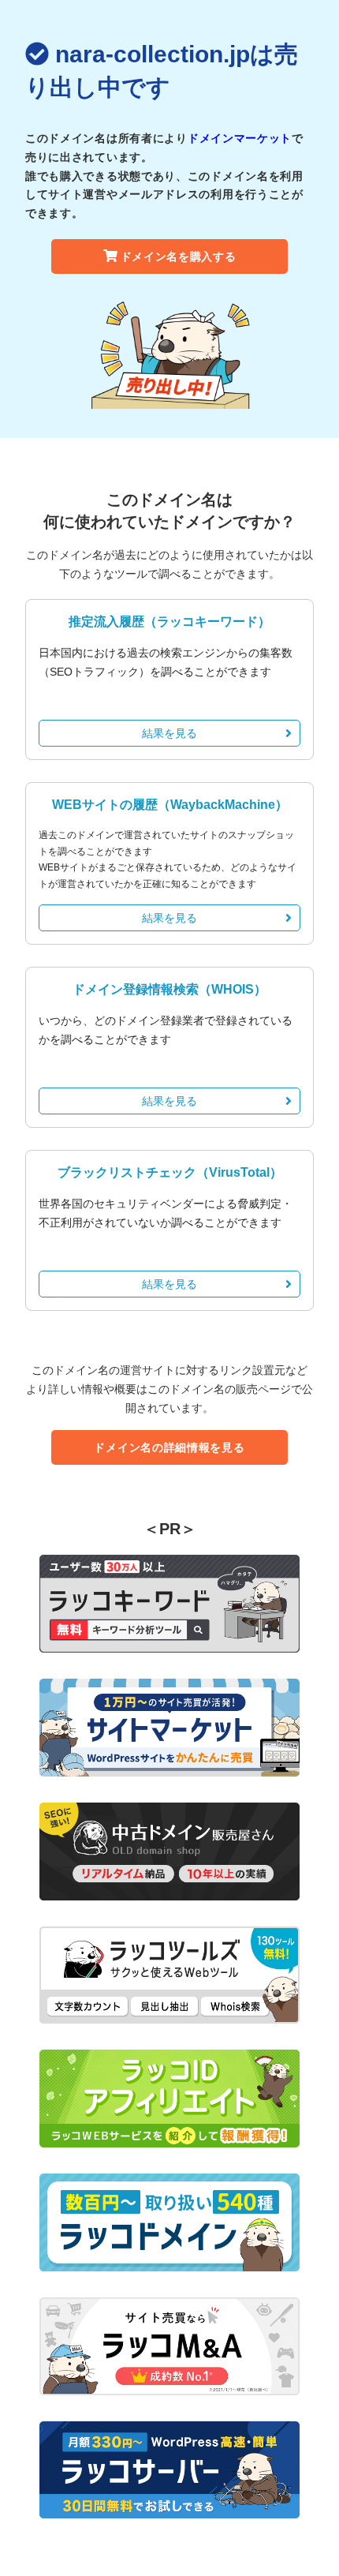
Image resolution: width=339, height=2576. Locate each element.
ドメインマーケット (240, 138)
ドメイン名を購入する (179, 256)
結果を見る (169, 733)
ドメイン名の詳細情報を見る (169, 1447)
